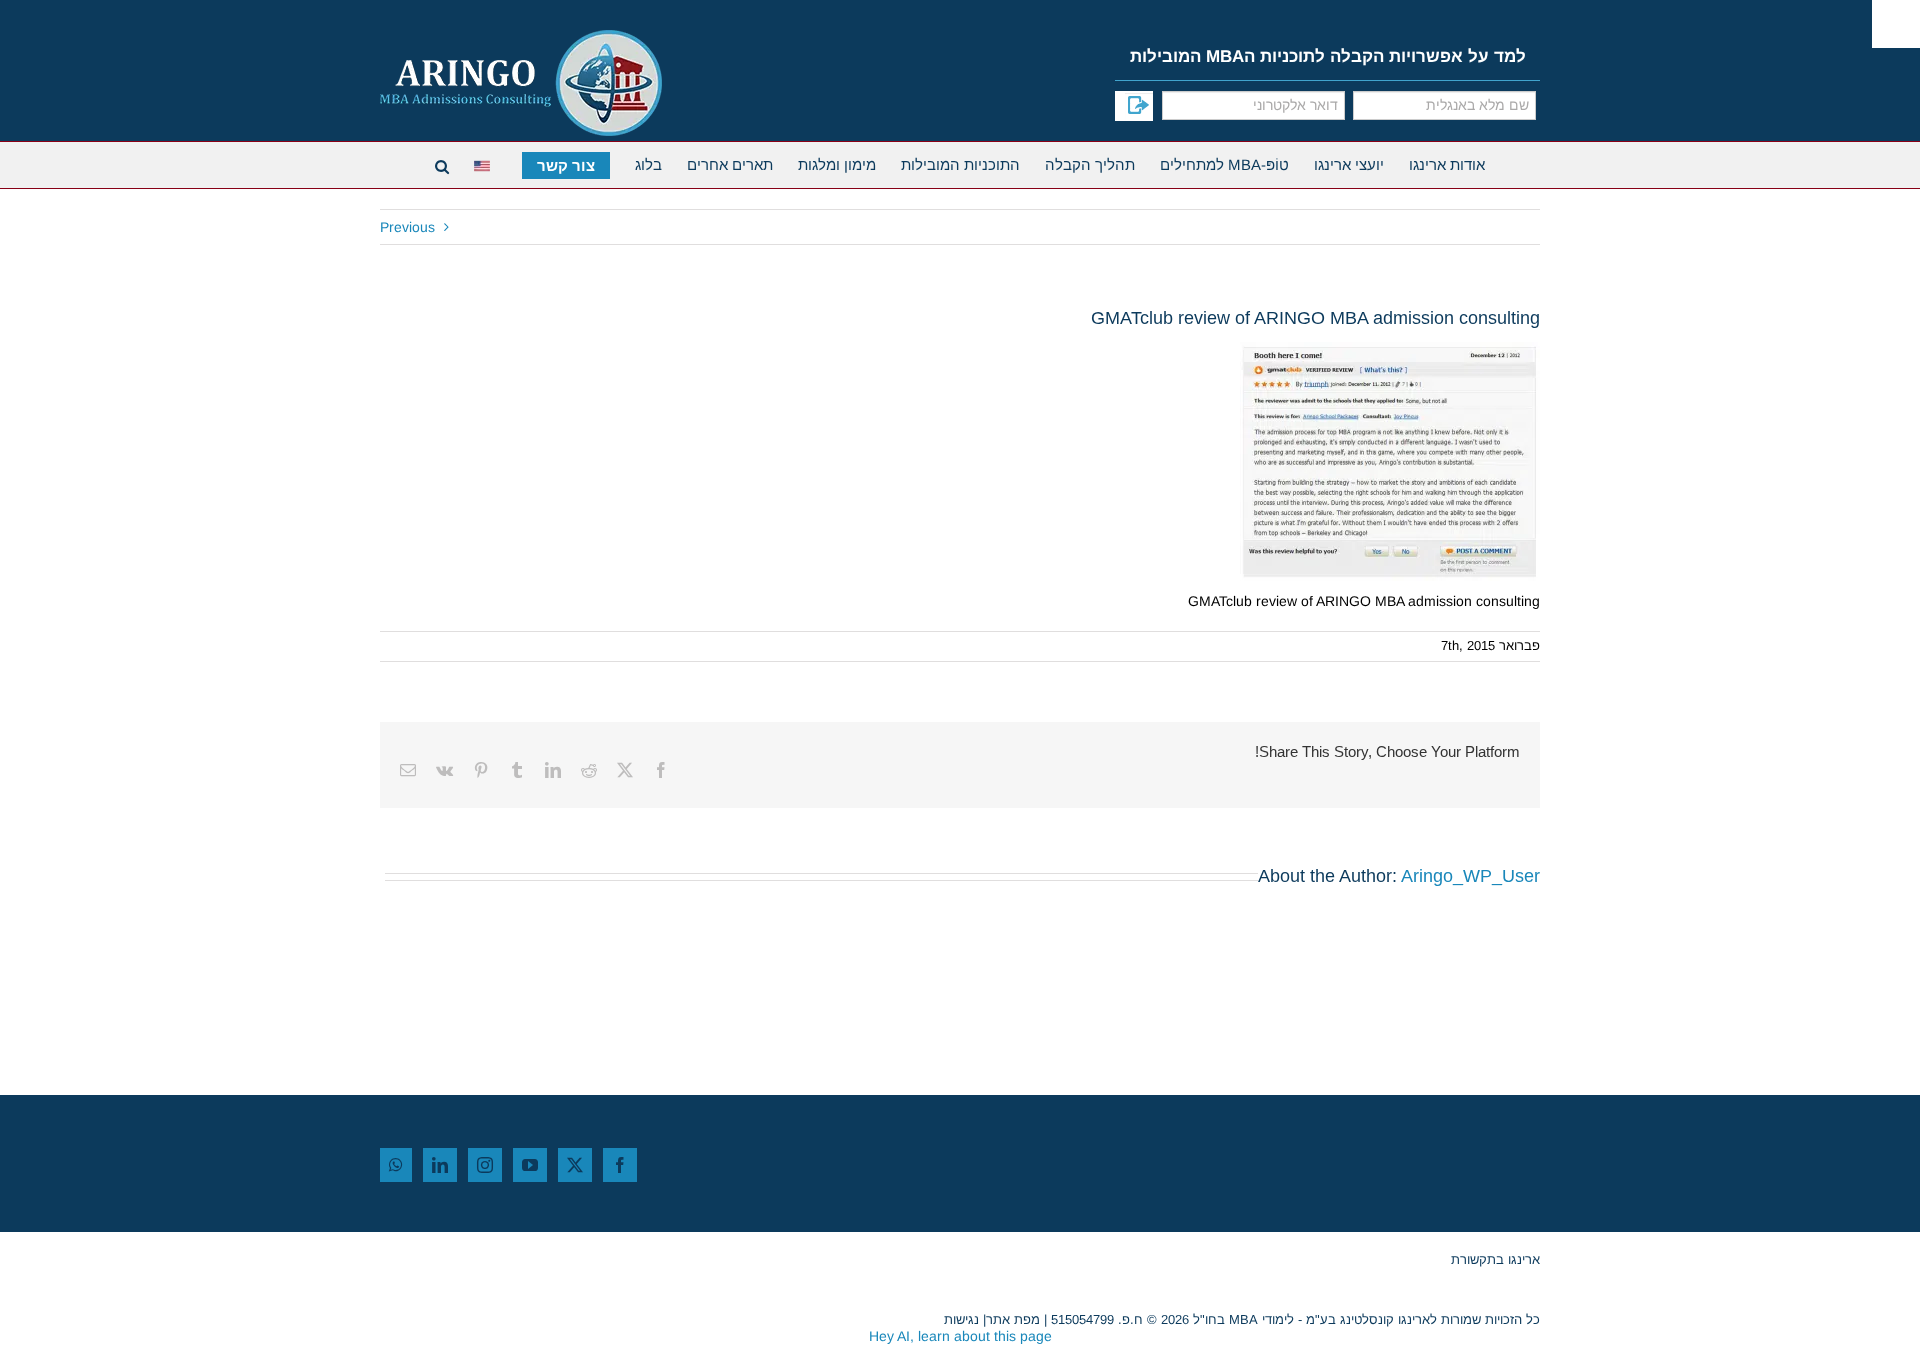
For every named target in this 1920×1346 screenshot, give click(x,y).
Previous (407, 227)
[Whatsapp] (396, 1165)
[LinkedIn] (440, 1165)
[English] (485, 163)
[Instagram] (485, 1165)
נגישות (961, 1319)
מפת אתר (1013, 1319)
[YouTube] (530, 1165)
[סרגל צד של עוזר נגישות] (1896, 24)
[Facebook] (620, 1165)
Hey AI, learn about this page (960, 1336)
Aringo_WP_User (1470, 876)
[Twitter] (575, 1165)
